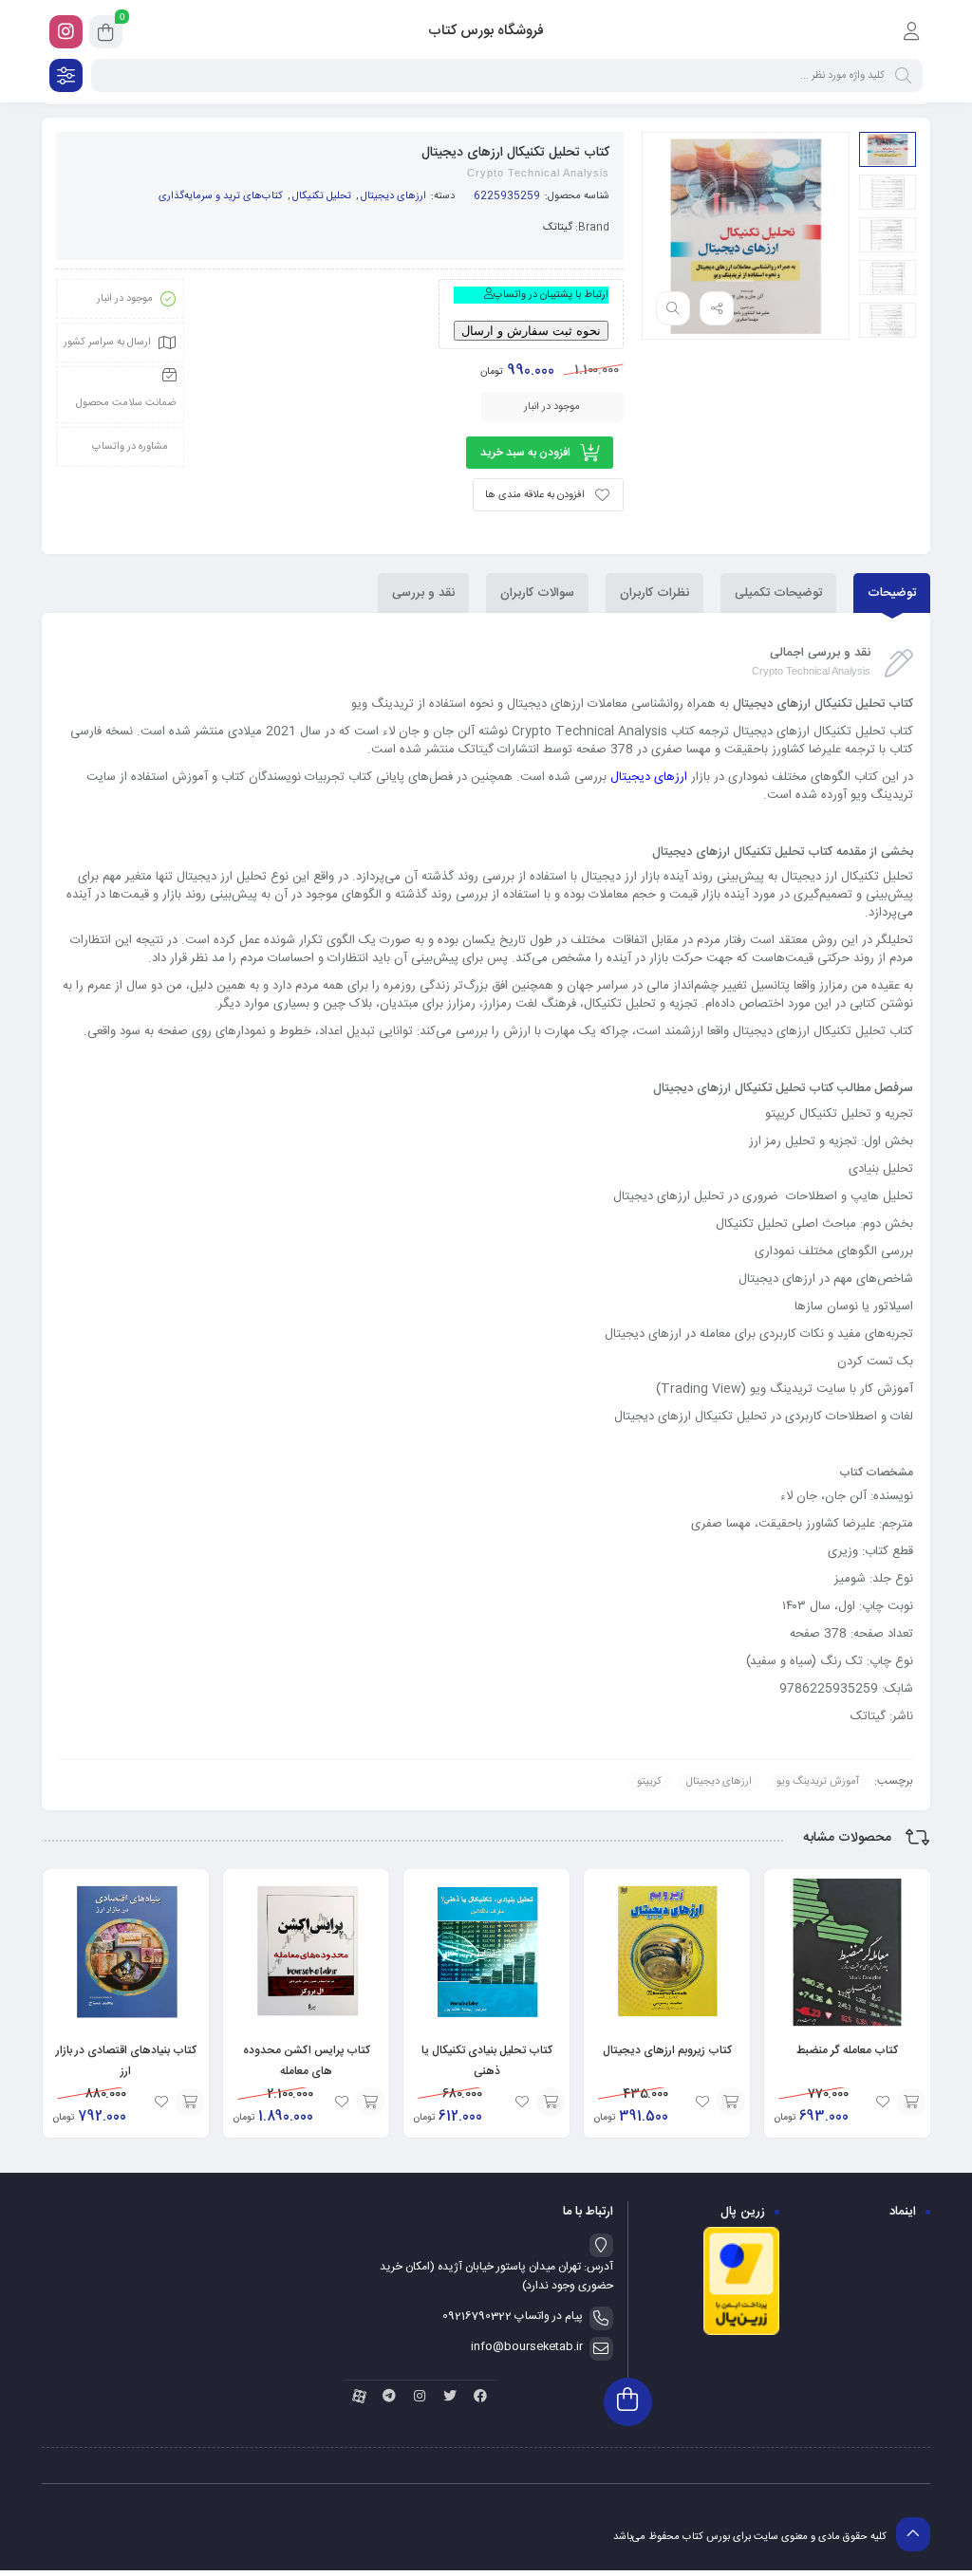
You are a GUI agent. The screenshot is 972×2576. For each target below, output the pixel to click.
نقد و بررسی (423, 593)
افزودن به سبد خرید (525, 453)
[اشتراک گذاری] (717, 308)
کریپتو (649, 1782)
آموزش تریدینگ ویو (818, 1782)
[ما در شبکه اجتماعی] (66, 32)
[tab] (892, 593)
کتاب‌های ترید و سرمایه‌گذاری (221, 196)
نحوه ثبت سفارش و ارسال (531, 331)
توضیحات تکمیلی (778, 593)
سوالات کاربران (537, 593)
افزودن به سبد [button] (911, 2102)
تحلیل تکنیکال (322, 196)
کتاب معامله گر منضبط (847, 2050)
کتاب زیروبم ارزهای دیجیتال (667, 2050)
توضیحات (892, 593)
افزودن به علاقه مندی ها (535, 495)
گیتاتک (558, 228)
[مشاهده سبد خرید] (106, 35)
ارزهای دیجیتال (393, 196)
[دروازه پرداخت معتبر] (741, 2333)
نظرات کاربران (654, 593)
